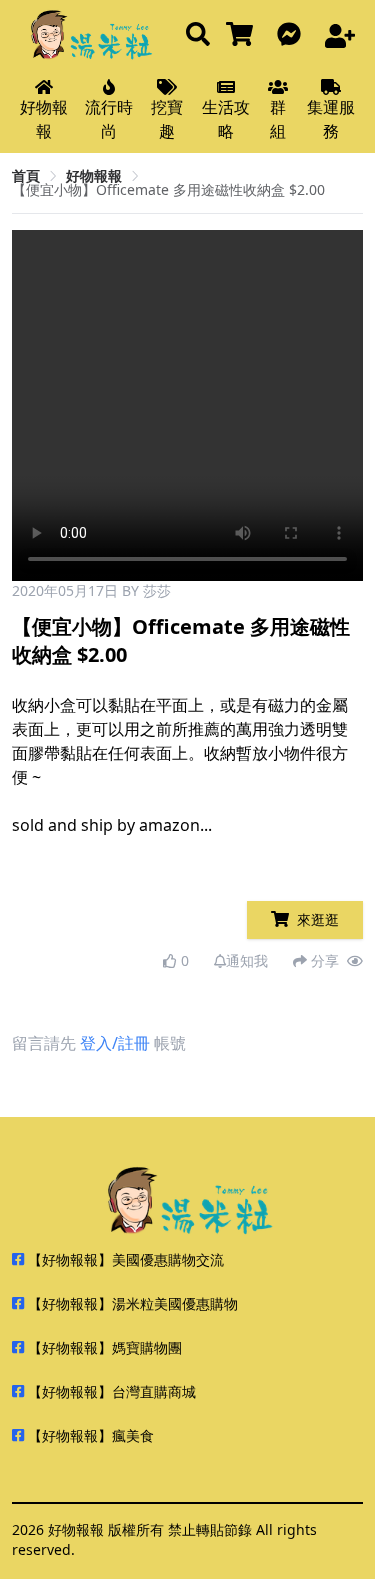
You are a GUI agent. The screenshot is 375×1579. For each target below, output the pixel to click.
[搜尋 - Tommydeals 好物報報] (198, 35)
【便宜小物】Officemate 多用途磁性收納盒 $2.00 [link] (168, 189)
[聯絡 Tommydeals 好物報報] (293, 35)
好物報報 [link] (94, 175)
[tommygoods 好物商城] (243, 35)
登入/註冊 (115, 1043)
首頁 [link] (26, 175)
